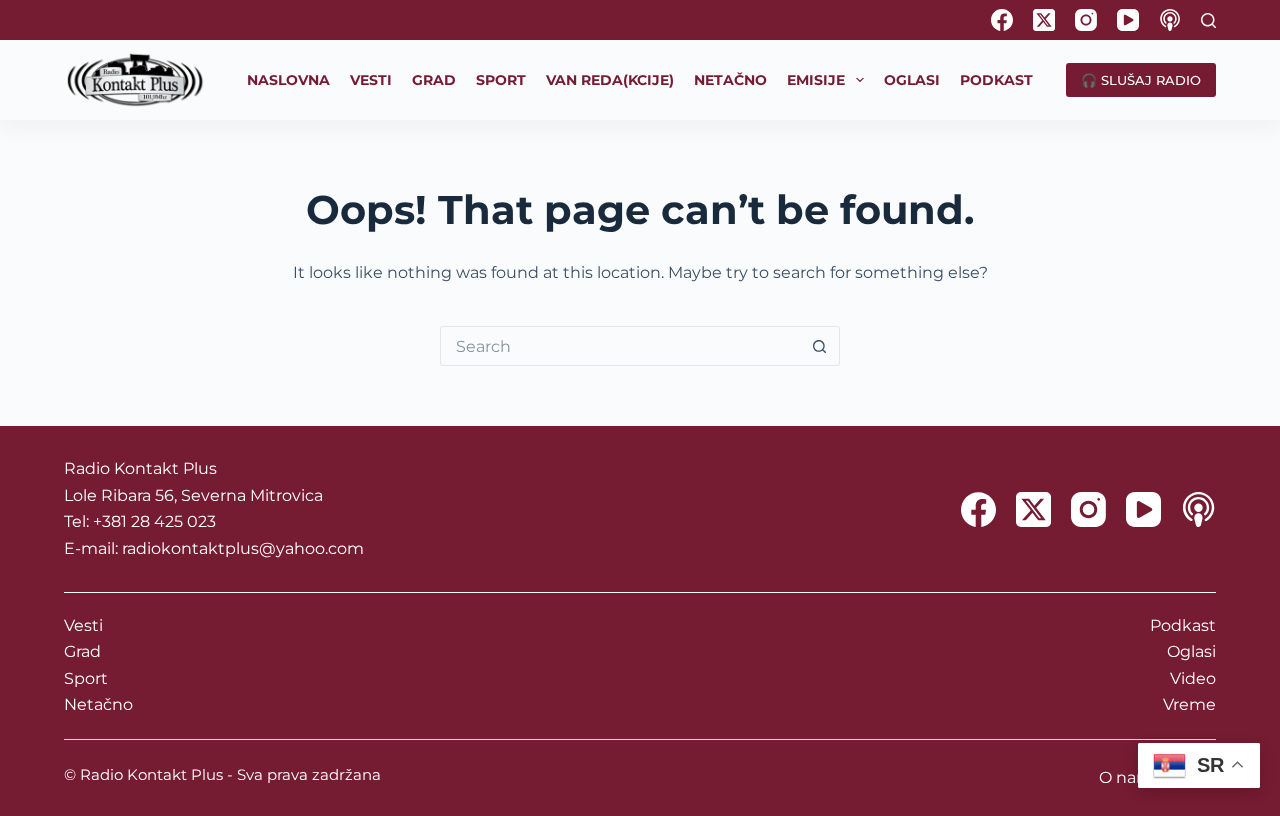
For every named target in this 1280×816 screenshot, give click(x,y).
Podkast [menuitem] (996, 80)
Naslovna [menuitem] (288, 80)
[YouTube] (1128, 20)
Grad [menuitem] (434, 80)
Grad (82, 651)
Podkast (1183, 625)
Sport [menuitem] (501, 80)
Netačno (98, 704)
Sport (86, 678)
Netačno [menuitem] (730, 80)
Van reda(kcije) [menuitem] (610, 80)
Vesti (83, 625)
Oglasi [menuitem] (912, 80)
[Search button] (820, 346)
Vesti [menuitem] (371, 80)
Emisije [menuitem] (816, 80)
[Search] (1208, 20)
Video (1193, 678)
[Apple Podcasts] (1170, 20)
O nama (1130, 777)
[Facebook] (1002, 20)
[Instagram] (1086, 20)
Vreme (1189, 704)
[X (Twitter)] (1044, 20)
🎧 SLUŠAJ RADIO (1141, 80)
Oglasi (1191, 651)
